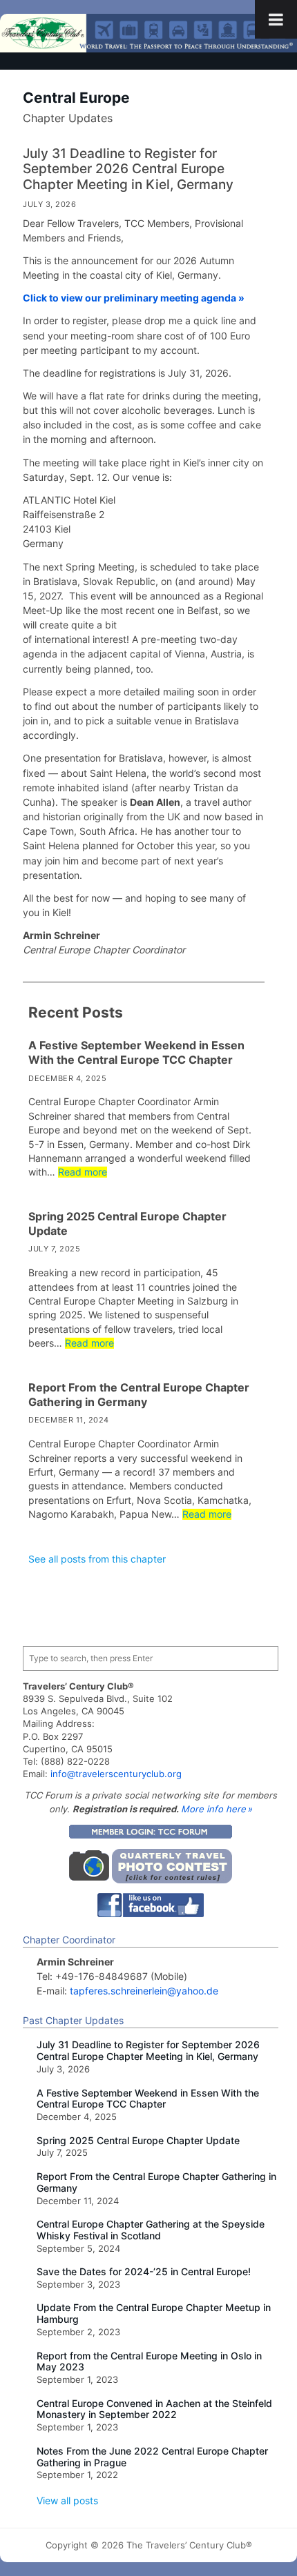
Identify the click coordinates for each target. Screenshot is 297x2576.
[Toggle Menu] (276, 19)
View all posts (67, 2500)
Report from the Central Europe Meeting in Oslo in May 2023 (149, 2362)
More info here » (217, 1809)
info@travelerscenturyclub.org (116, 1774)
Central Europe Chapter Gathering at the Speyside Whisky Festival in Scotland (151, 2230)
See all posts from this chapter (97, 1559)
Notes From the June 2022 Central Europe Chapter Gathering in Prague (152, 2457)
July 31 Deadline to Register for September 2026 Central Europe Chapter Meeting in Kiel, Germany (128, 169)
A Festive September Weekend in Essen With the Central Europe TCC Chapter (136, 1052)
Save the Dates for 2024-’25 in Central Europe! (144, 2272)
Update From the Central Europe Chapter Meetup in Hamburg (154, 2314)
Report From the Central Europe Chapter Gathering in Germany (139, 1395)
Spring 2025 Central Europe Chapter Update (127, 1223)
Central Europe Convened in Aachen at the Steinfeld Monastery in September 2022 (154, 2409)
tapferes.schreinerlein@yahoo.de (144, 1991)
